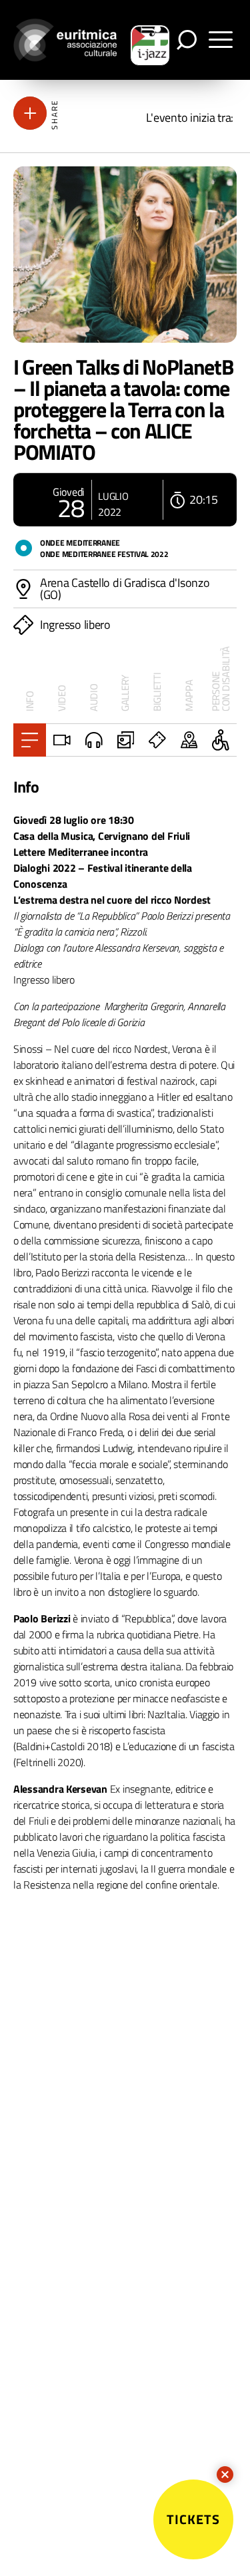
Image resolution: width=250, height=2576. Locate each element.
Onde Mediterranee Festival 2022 (104, 554)
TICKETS (193, 2519)
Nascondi (225, 2475)
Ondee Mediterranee (80, 543)
